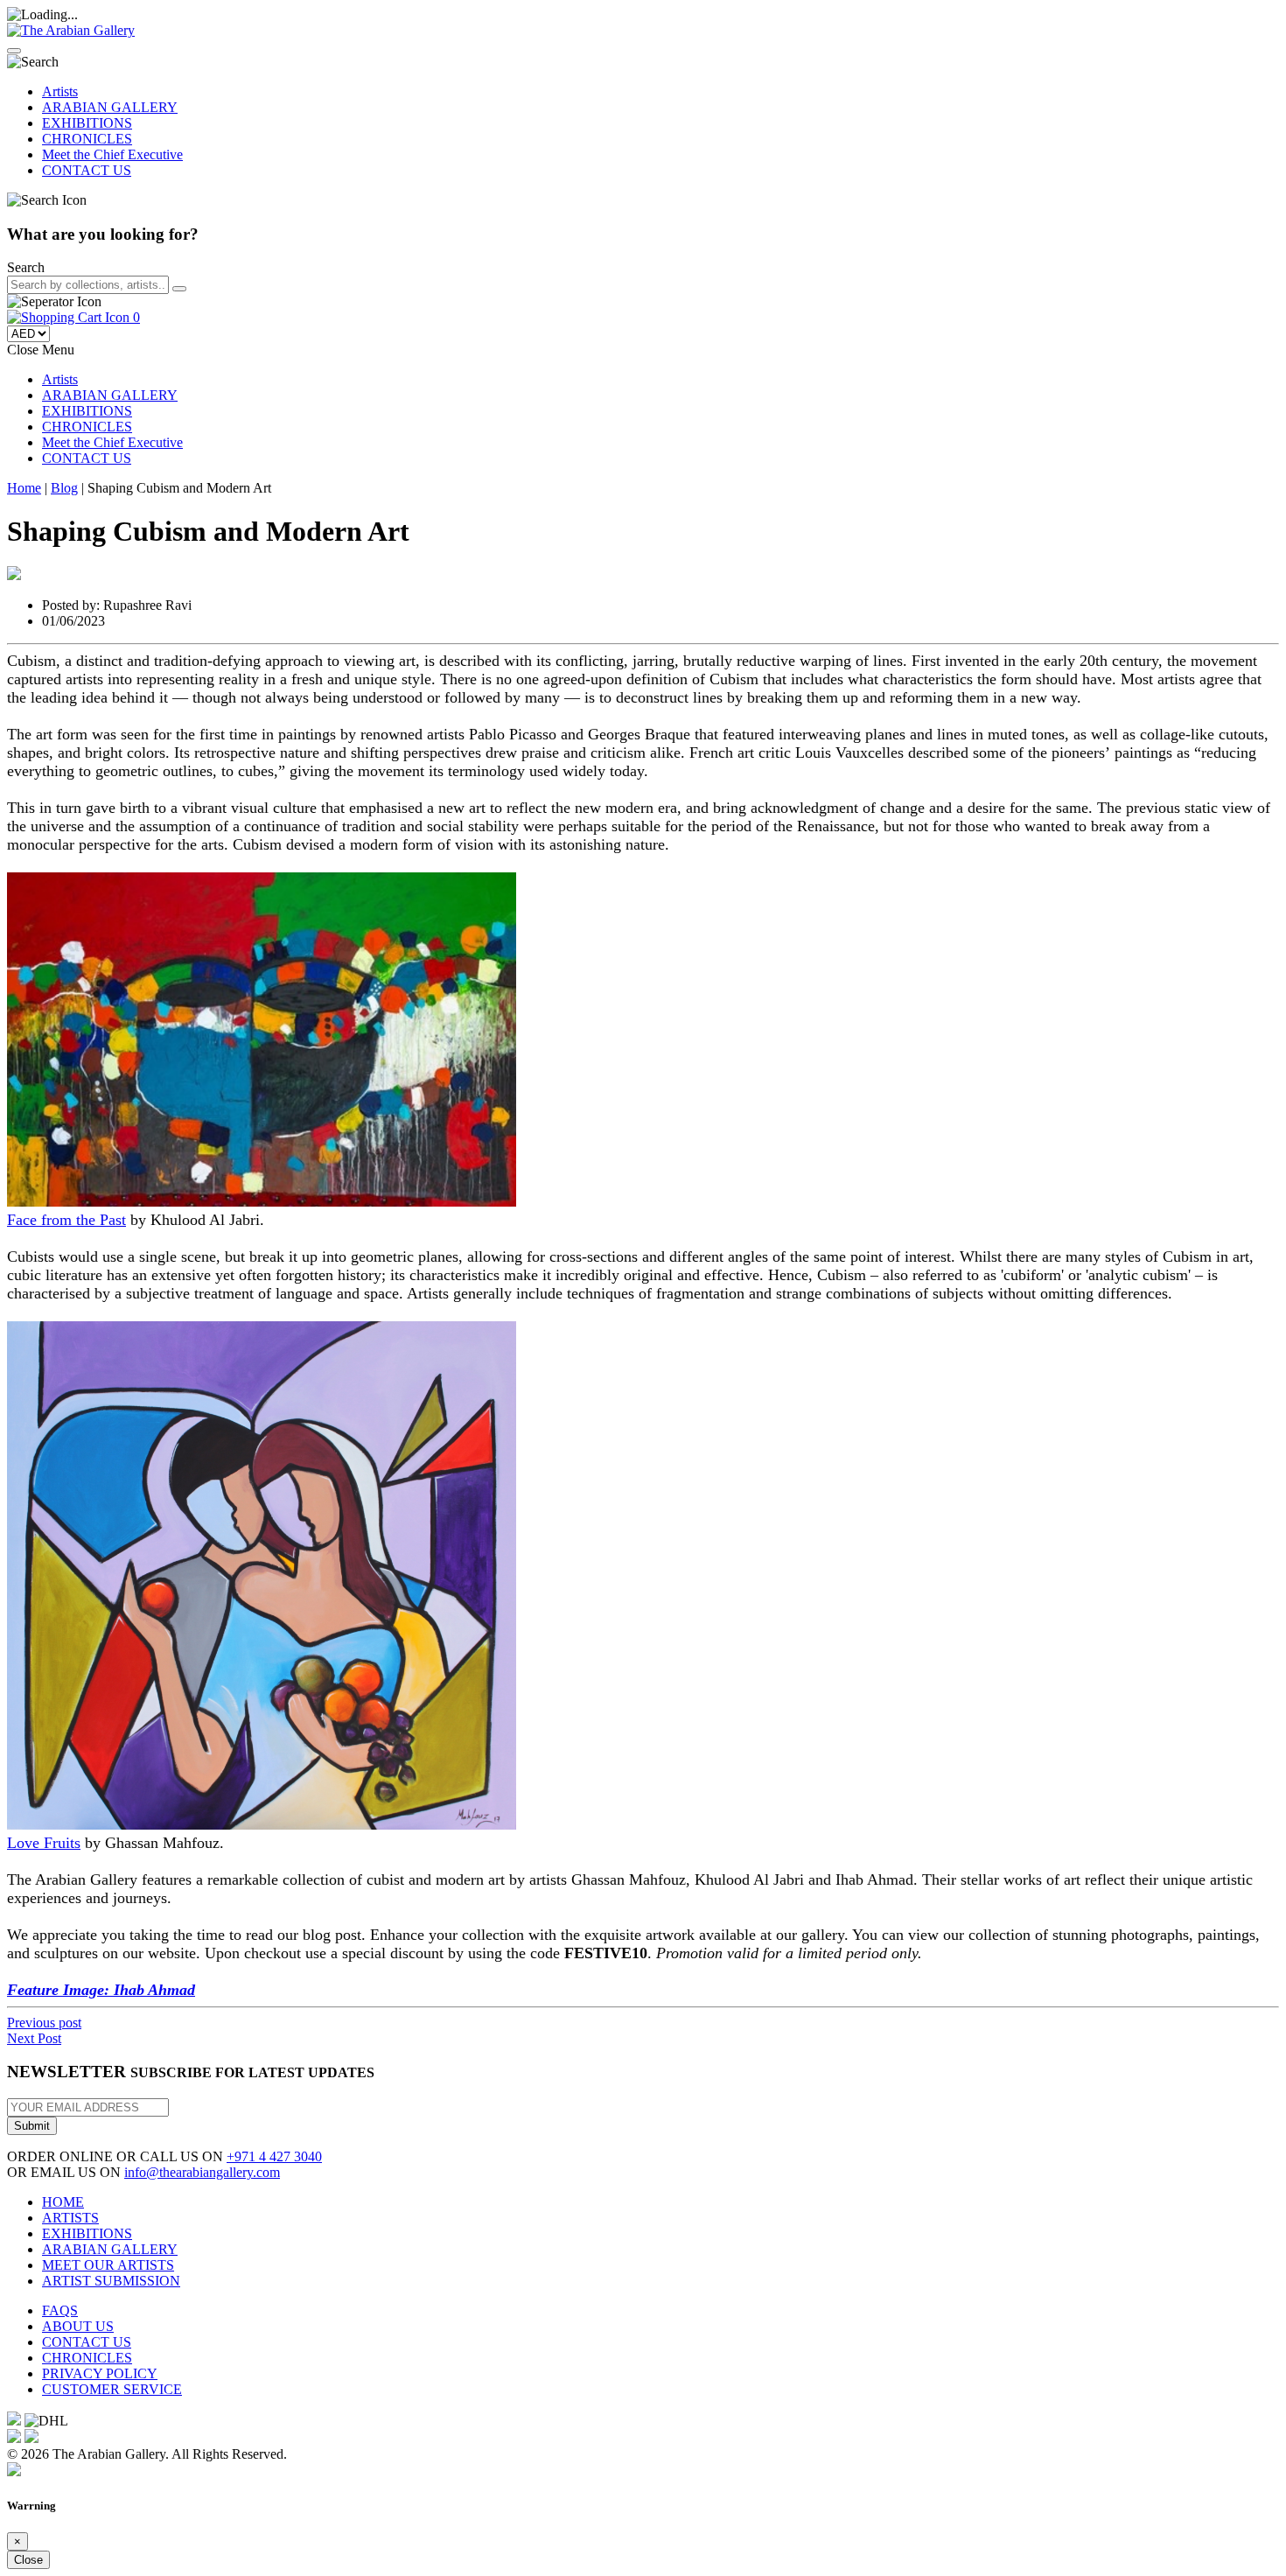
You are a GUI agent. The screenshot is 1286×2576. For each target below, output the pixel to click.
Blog (64, 488)
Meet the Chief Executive (112, 154)
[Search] (179, 289)
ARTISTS (70, 2218)
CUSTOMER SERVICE (112, 2389)
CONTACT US (87, 170)
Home (24, 488)
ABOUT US (78, 2326)
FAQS (60, 2310)
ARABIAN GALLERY (110, 107)
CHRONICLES (87, 139)
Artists (60, 91)
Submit (32, 2126)
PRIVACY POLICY (100, 2373)
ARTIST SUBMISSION (111, 2281)
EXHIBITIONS (87, 123)
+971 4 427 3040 (274, 2156)
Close (28, 2560)
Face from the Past (66, 1220)
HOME (63, 2202)
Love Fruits (44, 1843)
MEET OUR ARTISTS (108, 2265)
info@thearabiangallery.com (202, 2172)
